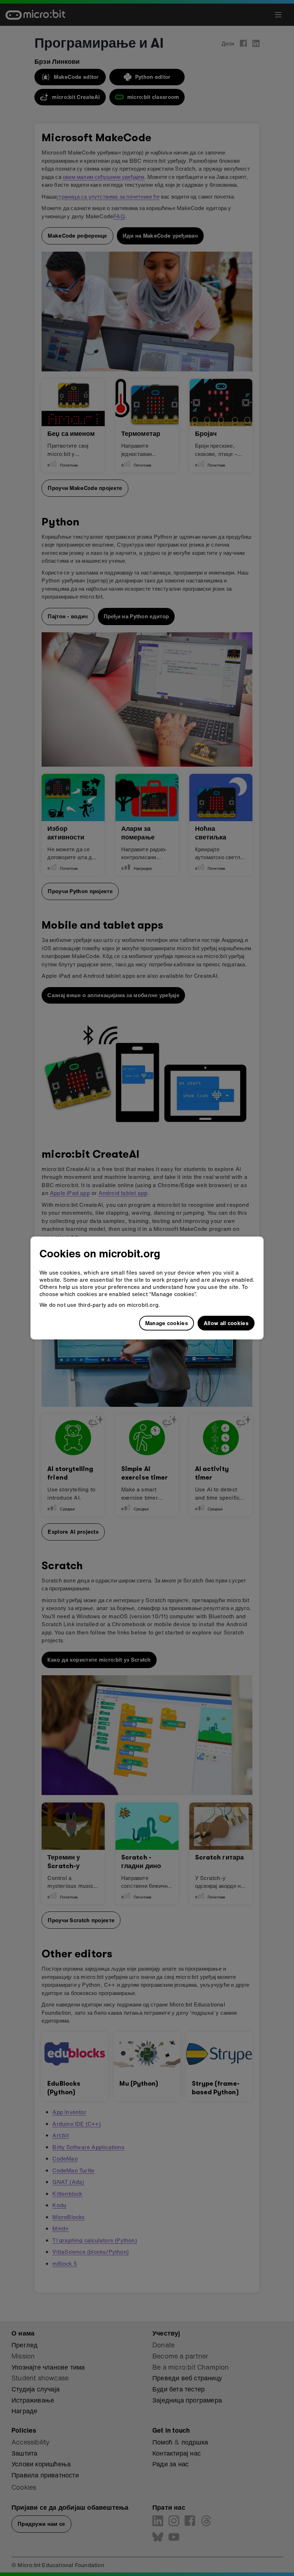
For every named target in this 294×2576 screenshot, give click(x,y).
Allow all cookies (226, 1323)
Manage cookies (167, 1323)
